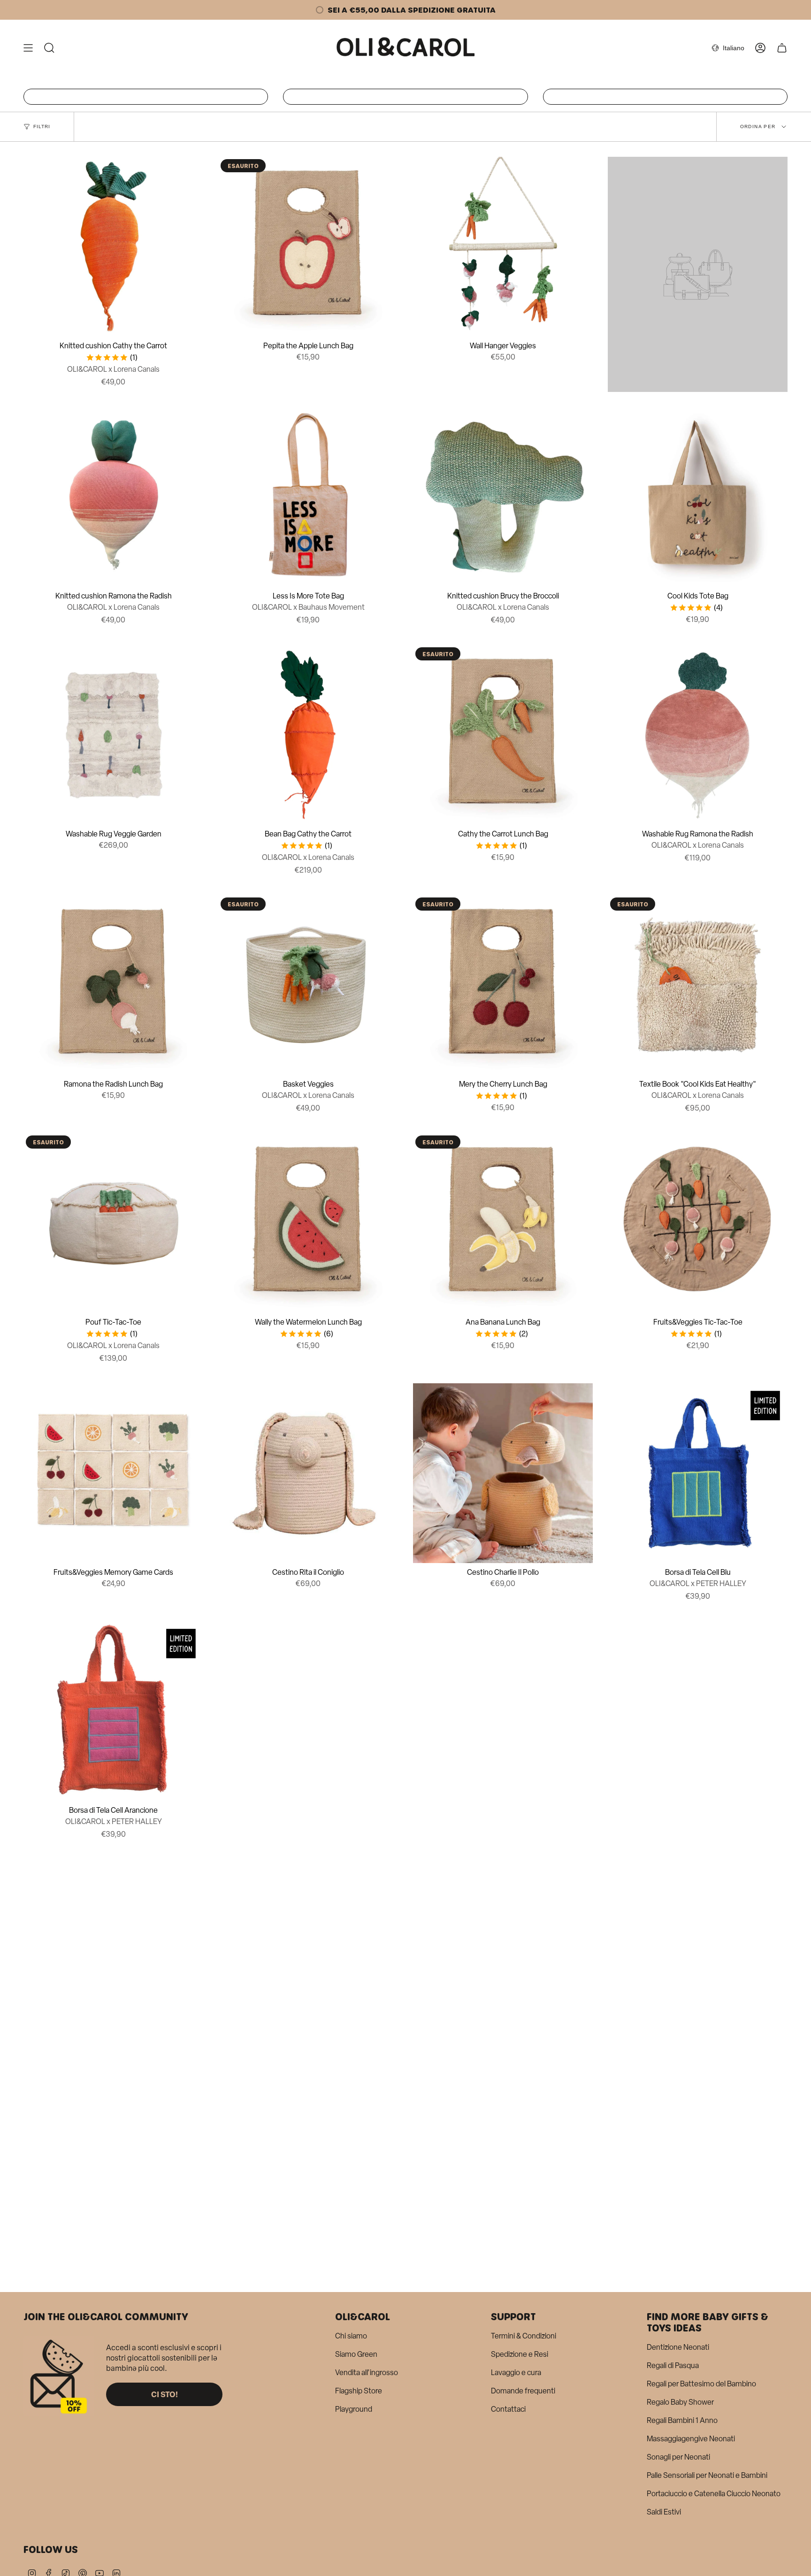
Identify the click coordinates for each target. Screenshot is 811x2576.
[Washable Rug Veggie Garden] (113, 735)
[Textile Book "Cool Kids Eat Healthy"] (698, 985)
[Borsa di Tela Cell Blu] (698, 1473)
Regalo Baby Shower (680, 2402)
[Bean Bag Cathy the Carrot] (308, 735)
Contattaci (508, 2409)
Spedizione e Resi (520, 2354)
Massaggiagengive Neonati (691, 2439)
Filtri (42, 126)
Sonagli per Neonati (678, 2457)
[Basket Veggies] (308, 985)
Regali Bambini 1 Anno (682, 2420)
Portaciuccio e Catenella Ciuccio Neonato (714, 2494)
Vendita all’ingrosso (367, 2373)
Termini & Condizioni (524, 2336)
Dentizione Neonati (678, 2347)
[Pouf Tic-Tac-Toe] (113, 1223)
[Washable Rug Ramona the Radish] (698, 735)
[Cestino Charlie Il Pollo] (503, 1473)
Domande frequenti (523, 2391)
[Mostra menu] (28, 48)
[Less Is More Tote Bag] (308, 497)
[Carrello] (782, 48)
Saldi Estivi (664, 2512)
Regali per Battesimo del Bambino (701, 2384)
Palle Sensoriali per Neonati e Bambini (707, 2475)
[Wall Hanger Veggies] (503, 247)
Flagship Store (359, 2391)
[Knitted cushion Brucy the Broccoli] (503, 497)
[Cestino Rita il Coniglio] (308, 1473)
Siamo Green (356, 2354)
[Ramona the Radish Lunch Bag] (113, 985)
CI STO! (164, 2394)
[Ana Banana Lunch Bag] (503, 1223)
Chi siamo (351, 2336)
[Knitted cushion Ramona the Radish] (113, 497)
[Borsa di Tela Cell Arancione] (113, 1711)
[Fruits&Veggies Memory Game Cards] (113, 1473)
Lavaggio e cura (516, 2373)
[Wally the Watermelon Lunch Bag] (308, 1223)
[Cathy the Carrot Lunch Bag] (503, 735)
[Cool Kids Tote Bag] (698, 497)
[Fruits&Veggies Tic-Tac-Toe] (698, 1223)
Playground (354, 2409)
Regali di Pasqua (673, 2365)
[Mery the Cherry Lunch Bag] (503, 985)
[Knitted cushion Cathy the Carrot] (113, 247)
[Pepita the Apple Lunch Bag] (308, 247)
